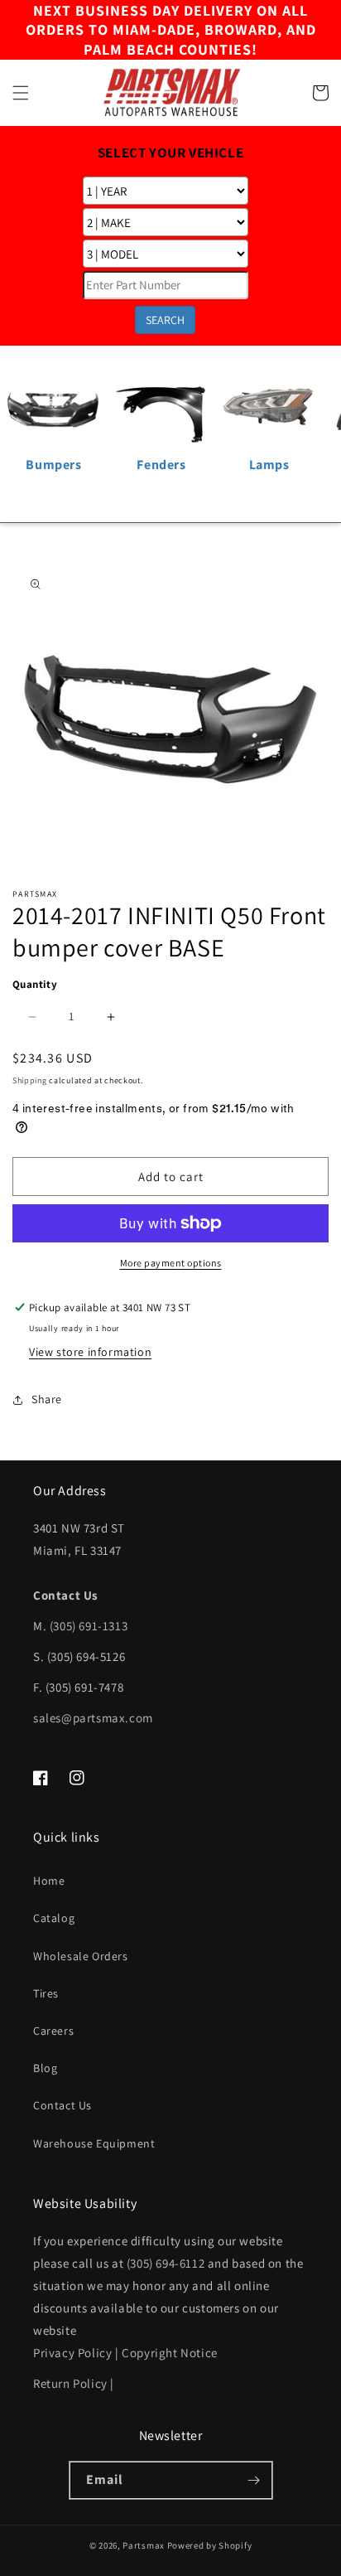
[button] (21, 93)
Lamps (269, 465)
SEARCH (165, 320)
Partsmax (144, 2545)
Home (49, 1881)
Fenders (161, 465)
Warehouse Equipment (94, 2143)
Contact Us (62, 2105)
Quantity (35, 984)
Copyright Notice (170, 2353)
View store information (90, 1352)
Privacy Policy (72, 2353)
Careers (53, 2031)
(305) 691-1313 (89, 1626)
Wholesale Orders (81, 1956)
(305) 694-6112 (166, 2263)
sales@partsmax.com (93, 1718)
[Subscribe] (254, 2480)
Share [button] (47, 1399)
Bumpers (53, 465)
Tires (46, 1993)
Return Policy (70, 2383)
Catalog (54, 1918)
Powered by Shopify (210, 2545)
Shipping (30, 1080)
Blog (45, 2068)
